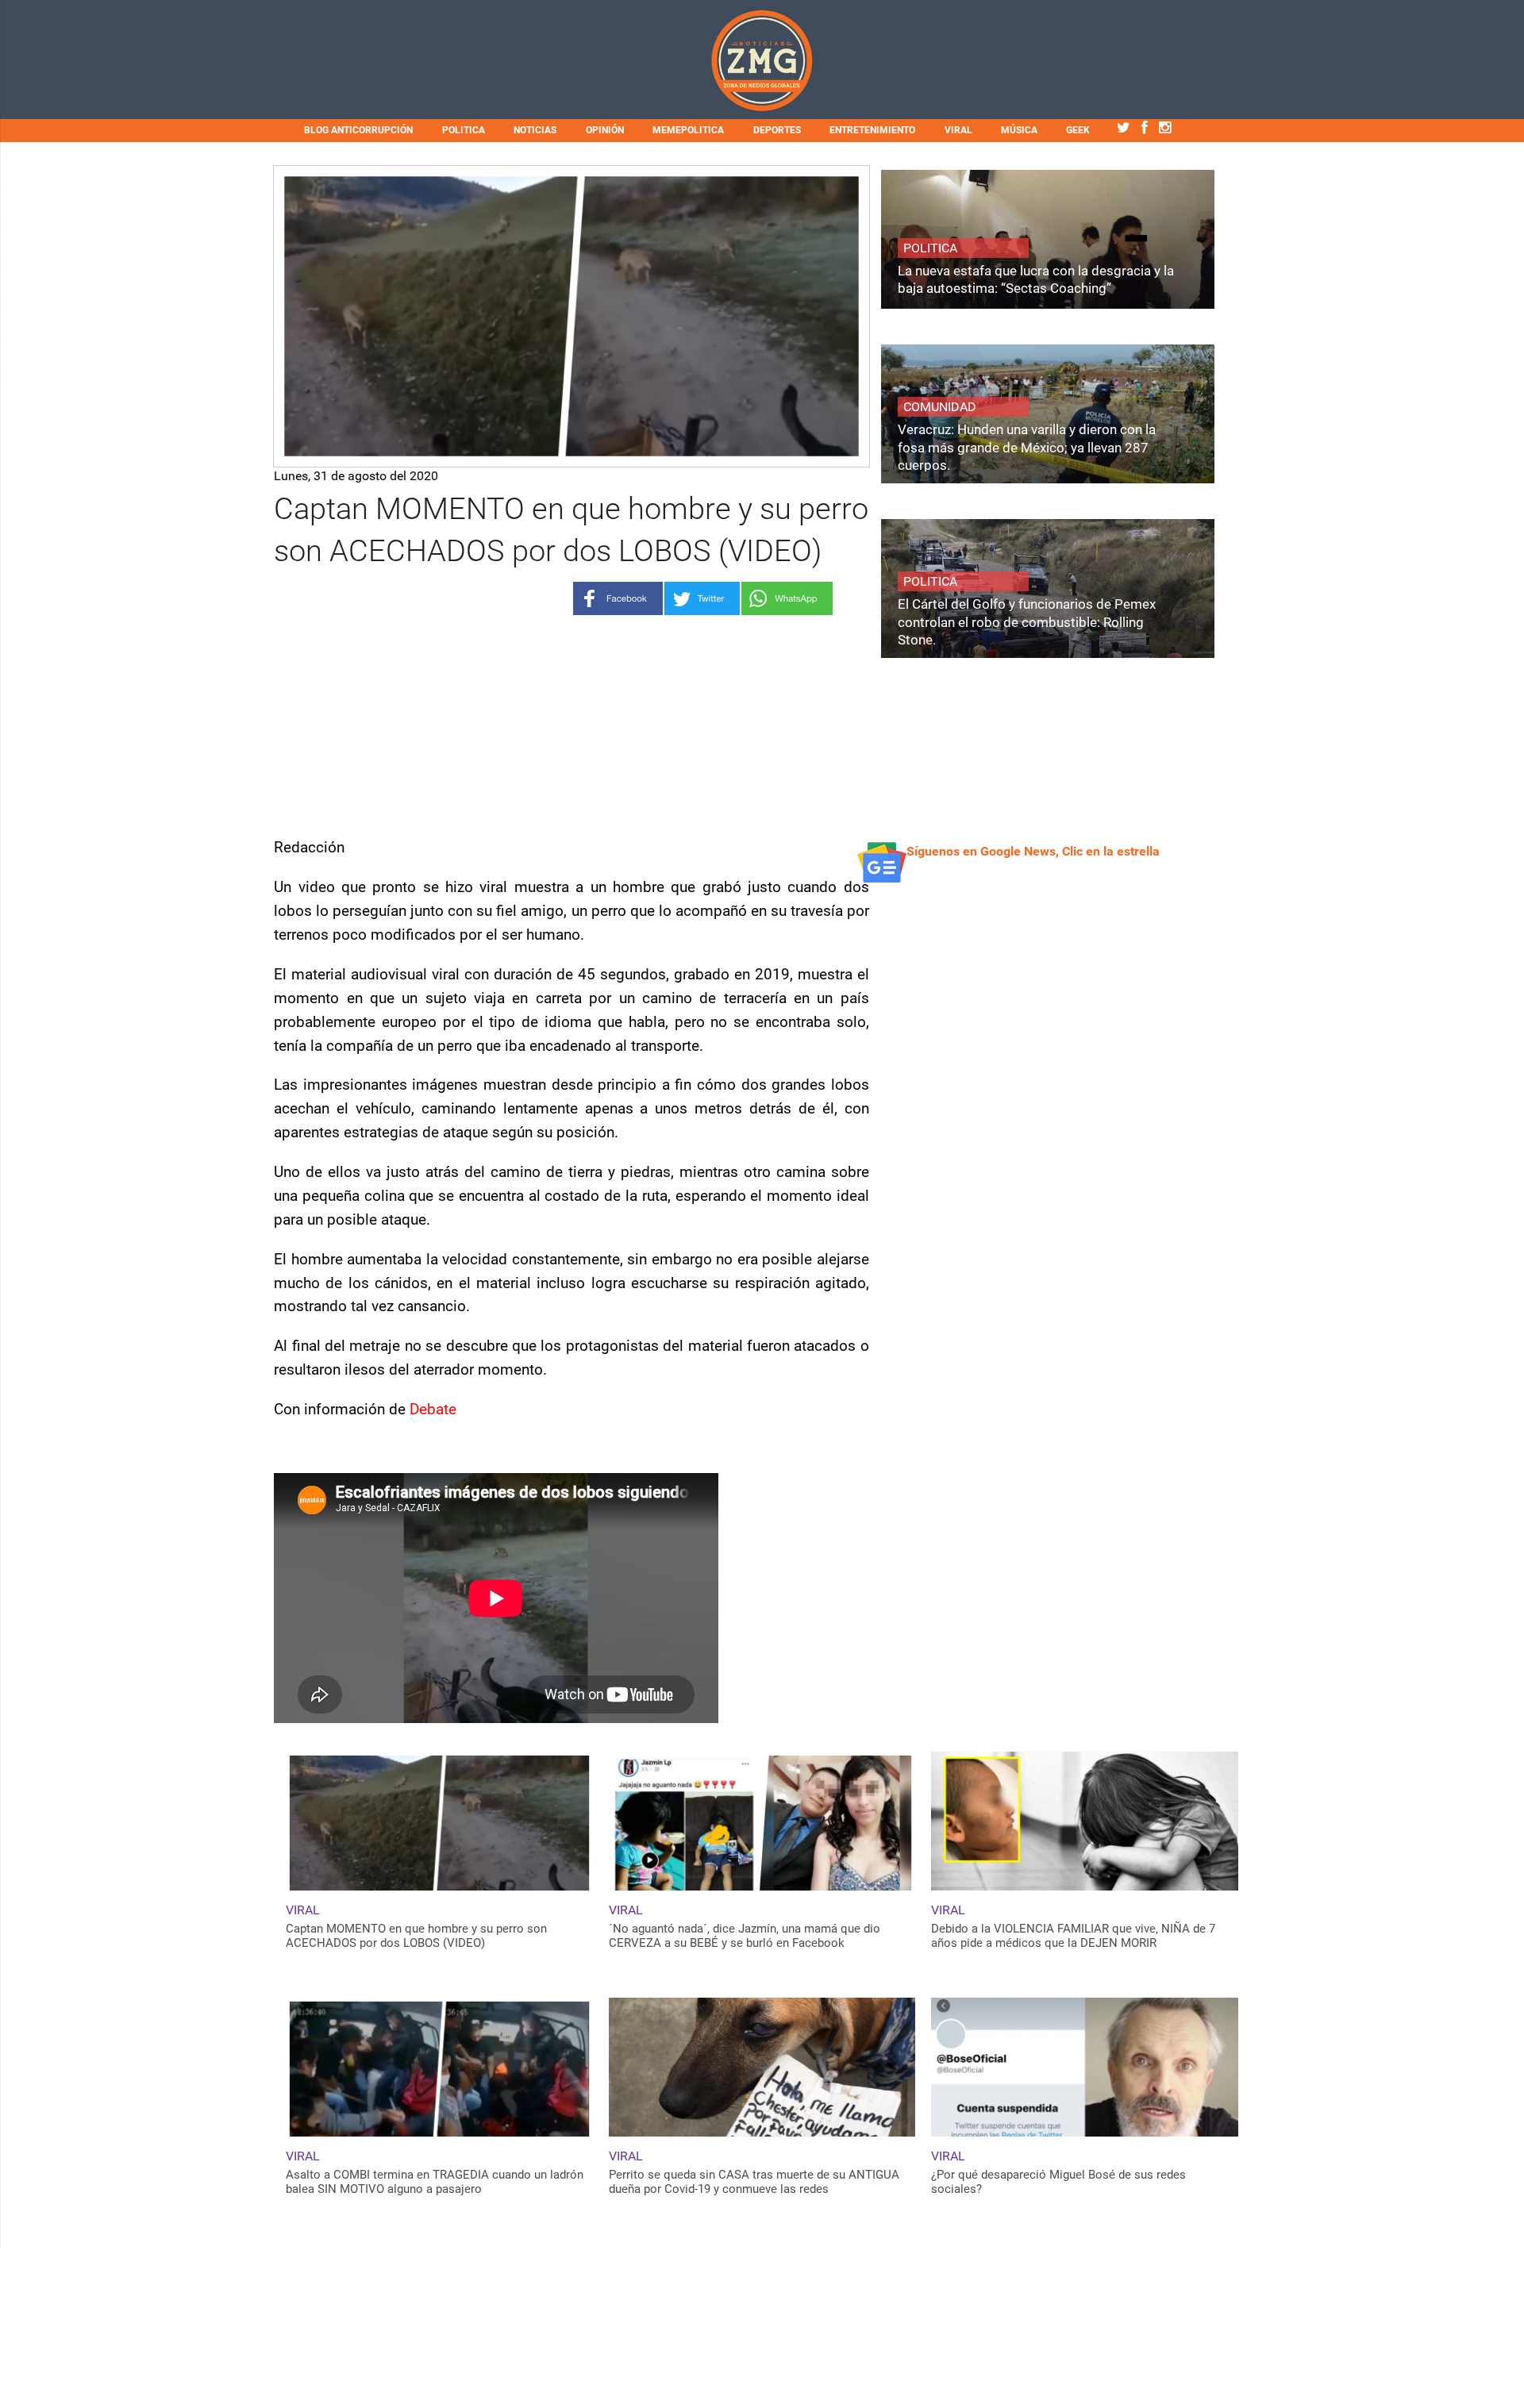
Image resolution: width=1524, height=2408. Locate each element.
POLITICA (464, 130)
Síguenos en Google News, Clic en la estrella (1033, 851)
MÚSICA (1019, 130)
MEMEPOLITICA (688, 130)
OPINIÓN (605, 130)
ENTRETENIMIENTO (872, 130)
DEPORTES (777, 130)
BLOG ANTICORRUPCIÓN (358, 130)
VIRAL (958, 130)
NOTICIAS (535, 130)
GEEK (1078, 130)
